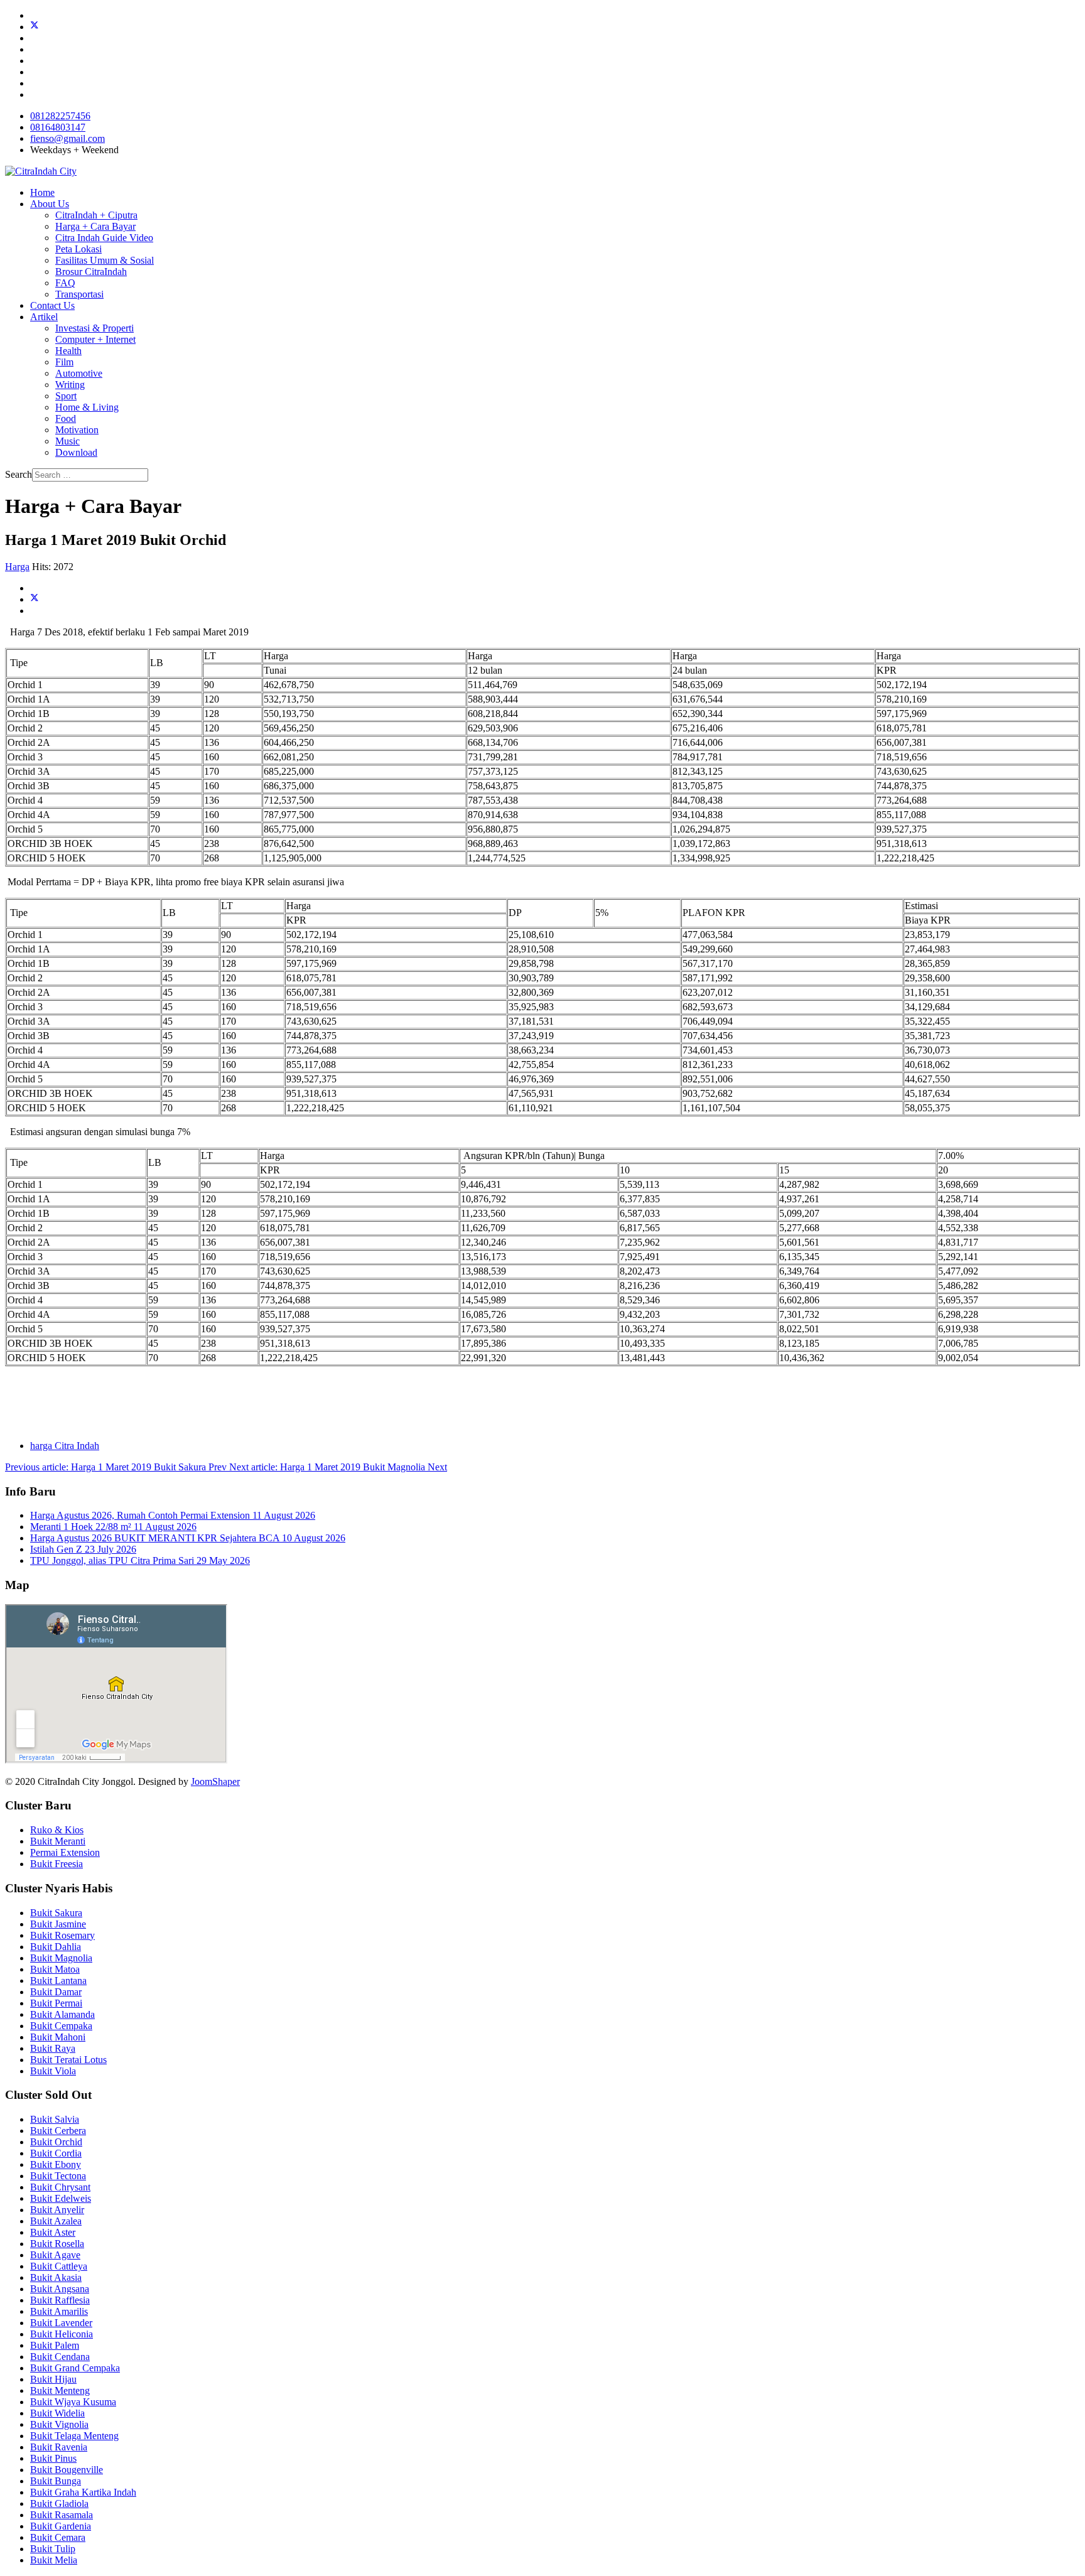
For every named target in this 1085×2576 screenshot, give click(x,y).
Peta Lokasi (78, 249)
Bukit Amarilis (59, 2311)
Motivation (77, 430)
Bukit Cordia (56, 2153)
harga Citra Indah (65, 1446)
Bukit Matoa (55, 1969)
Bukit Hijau (53, 2379)
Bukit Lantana (58, 1981)
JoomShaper (215, 1781)
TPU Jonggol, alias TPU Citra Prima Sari (140, 1560)
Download (76, 452)
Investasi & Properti (94, 328)
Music (67, 441)
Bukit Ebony (56, 2164)
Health (68, 351)
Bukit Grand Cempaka (75, 2368)
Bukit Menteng (60, 2390)
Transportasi (79, 294)
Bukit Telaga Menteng (74, 2436)
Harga (17, 567)
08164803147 (58, 127)
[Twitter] (35, 27)
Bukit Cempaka (61, 2026)
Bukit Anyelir (57, 2210)
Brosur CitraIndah (91, 272)
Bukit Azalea (56, 2221)
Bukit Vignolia (59, 2424)
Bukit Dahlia (56, 1947)
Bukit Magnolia (61, 1958)
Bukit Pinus (53, 2458)
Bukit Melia (54, 2560)
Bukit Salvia (55, 2119)
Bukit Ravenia (59, 2447)
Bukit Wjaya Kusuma (73, 2402)
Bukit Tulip (53, 2549)
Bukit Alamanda (62, 2014)
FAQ (65, 283)
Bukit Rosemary (62, 1935)
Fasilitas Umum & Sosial (105, 260)
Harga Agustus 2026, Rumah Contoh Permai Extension (173, 1515)
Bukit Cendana (60, 2357)
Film (64, 362)
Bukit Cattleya (59, 2266)
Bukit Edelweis (61, 2198)
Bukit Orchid (56, 2142)
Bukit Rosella (57, 2244)
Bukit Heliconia (62, 2334)
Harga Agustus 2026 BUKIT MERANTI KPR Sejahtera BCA (188, 1538)
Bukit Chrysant (60, 2187)
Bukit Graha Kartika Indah (83, 2492)
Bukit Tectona (58, 2176)
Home (42, 192)
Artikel (44, 317)
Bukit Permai (56, 2003)
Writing (70, 385)
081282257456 (60, 116)
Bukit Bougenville (67, 2470)
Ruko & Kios (57, 1830)
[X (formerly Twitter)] (35, 599)
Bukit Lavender (61, 2323)
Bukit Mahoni (58, 2037)
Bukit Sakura (56, 1913)
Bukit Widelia (57, 2413)
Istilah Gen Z (83, 1549)
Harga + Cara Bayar (95, 226)
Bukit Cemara (58, 2537)
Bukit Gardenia (61, 2526)
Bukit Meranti (58, 1841)
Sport (66, 396)
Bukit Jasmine (58, 1924)
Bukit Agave (55, 2255)
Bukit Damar (56, 1992)
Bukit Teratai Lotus (68, 2060)
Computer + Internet (95, 339)
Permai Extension (65, 1852)
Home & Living (87, 407)
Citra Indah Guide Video (104, 238)
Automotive (79, 373)
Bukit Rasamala (62, 2515)
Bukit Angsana (60, 2289)
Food (66, 418)
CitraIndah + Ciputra (96, 215)
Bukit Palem (55, 2345)
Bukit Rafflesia (60, 2300)
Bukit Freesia (57, 1864)
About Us (50, 204)
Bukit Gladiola (59, 2503)
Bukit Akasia (56, 2277)
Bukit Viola (53, 2071)
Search (19, 474)
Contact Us (52, 305)
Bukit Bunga (56, 2481)
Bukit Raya (53, 2048)
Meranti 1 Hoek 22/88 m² (113, 1527)
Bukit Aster (53, 2232)
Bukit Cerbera (58, 2131)
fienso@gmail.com (67, 138)
